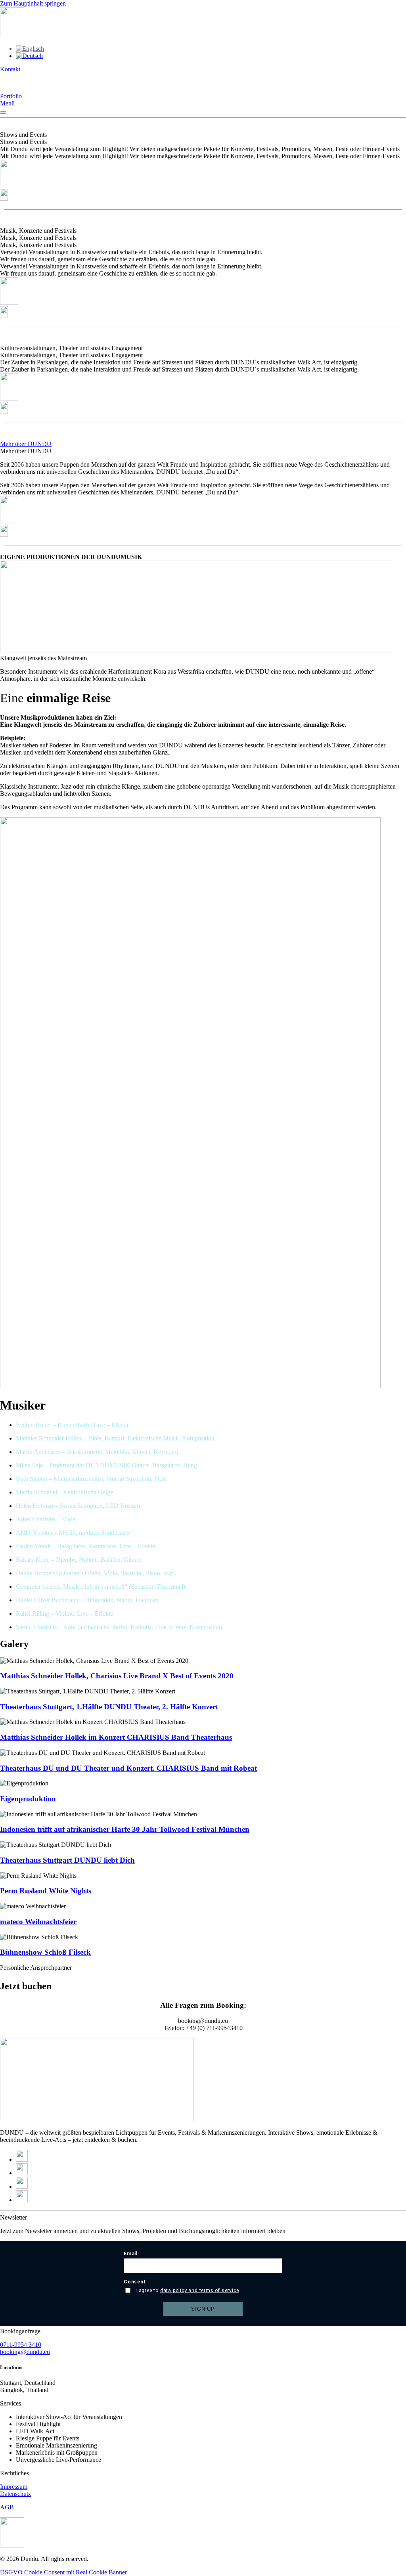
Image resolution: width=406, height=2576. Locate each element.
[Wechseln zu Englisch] (30, 49)
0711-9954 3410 (21, 2345)
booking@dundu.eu (25, 2352)
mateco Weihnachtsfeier (38, 1922)
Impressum (14, 2487)
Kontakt (10, 69)
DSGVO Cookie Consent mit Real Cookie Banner (63, 2572)
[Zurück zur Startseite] (12, 35)
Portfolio (11, 96)
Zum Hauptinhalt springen (33, 3)
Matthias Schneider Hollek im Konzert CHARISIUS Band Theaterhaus (116, 1737)
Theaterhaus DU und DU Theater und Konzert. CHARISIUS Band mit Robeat (128, 1768)
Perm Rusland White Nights (46, 1891)
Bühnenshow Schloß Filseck (45, 1952)
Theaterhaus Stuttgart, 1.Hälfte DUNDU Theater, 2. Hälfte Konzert (109, 1707)
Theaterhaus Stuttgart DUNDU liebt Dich (67, 1860)
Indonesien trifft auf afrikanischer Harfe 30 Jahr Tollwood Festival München (125, 1829)
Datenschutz (15, 2494)
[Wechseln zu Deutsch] (29, 56)
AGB (7, 2507)
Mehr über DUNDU (26, 444)
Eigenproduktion (28, 1799)
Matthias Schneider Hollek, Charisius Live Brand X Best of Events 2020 (117, 1676)
